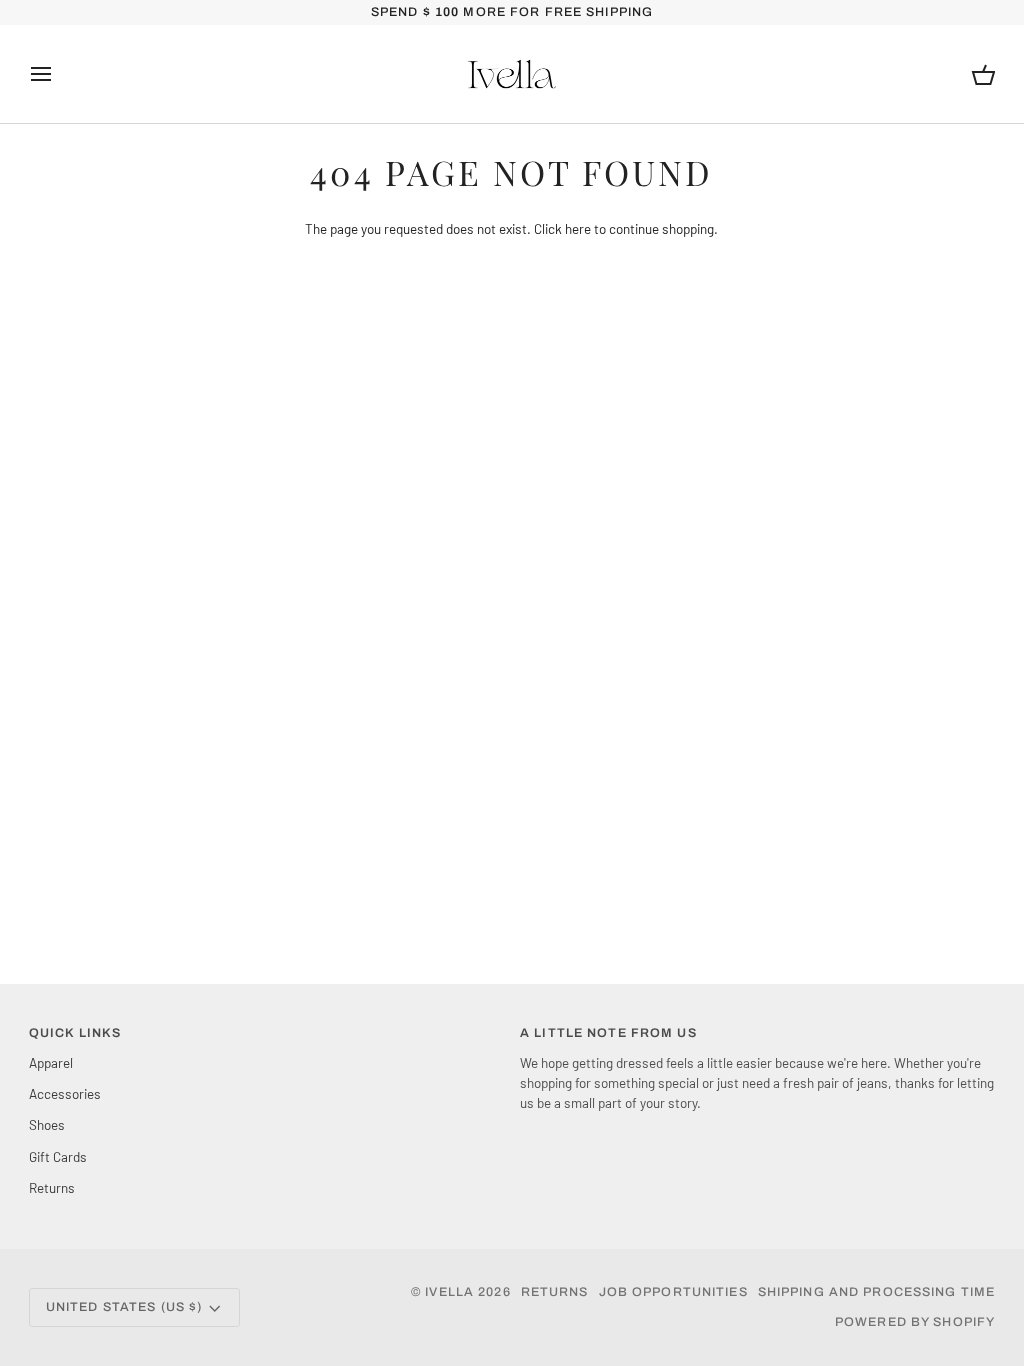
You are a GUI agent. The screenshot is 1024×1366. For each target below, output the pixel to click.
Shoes (47, 1124)
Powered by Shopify (915, 1322)
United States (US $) (124, 1307)
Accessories (65, 1093)
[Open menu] (59, 74)
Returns (52, 1187)
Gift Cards (58, 1156)
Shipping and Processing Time (877, 1292)
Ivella (449, 1292)
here (578, 228)
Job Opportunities (673, 1292)
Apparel (51, 1062)
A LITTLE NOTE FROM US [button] (608, 1033)
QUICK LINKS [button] (75, 1033)
